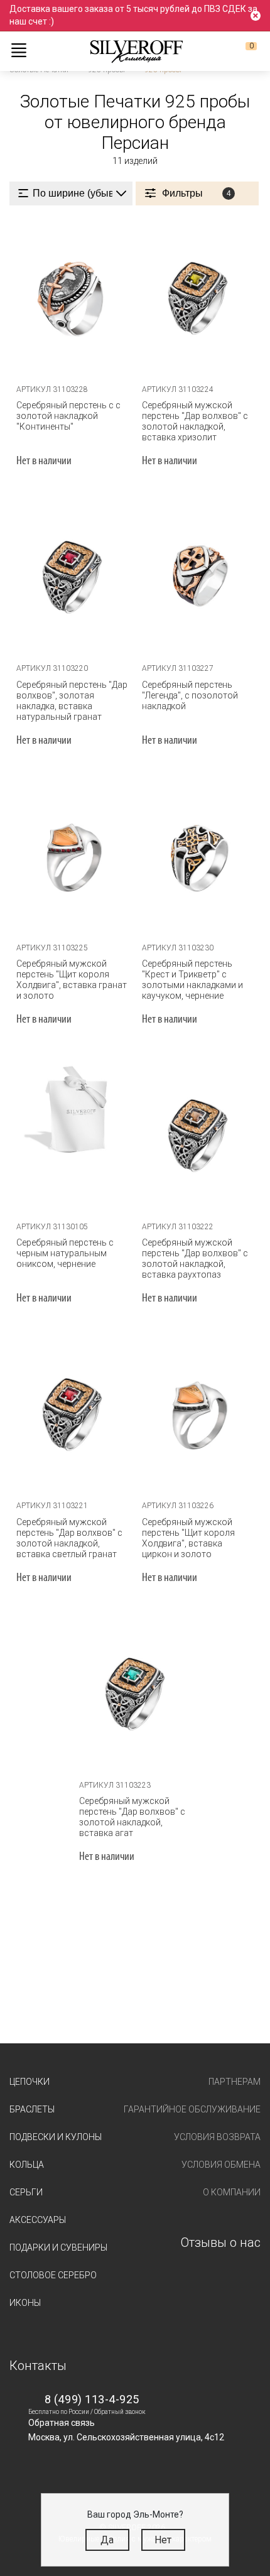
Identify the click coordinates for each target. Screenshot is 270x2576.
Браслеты (32, 2109)
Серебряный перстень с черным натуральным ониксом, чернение (65, 1253)
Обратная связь (62, 2423)
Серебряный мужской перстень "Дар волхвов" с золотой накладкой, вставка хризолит (195, 421)
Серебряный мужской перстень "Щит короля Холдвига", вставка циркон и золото (188, 1538)
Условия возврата (217, 2137)
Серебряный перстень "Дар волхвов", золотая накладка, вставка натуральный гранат (72, 701)
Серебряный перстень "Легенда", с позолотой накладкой (190, 695)
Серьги (26, 2192)
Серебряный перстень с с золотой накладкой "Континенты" (68, 416)
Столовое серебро (53, 2275)
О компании (232, 2192)
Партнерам (235, 2082)
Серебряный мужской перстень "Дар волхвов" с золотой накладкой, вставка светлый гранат (69, 1538)
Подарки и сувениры (58, 2247)
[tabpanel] (72, 297)
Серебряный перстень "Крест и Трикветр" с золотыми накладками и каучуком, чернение (192, 980)
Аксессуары (38, 2220)
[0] (241, 51)
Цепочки (30, 2082)
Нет (163, 2540)
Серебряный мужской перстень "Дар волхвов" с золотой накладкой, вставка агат (132, 1817)
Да (107, 2540)
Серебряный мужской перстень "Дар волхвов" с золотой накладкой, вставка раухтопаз (195, 1258)
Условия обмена (221, 2165)
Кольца (27, 2165)
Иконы (25, 2303)
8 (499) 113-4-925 (92, 2399)
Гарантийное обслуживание (192, 2109)
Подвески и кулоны (56, 2137)
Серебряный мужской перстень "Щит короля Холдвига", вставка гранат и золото (72, 980)
